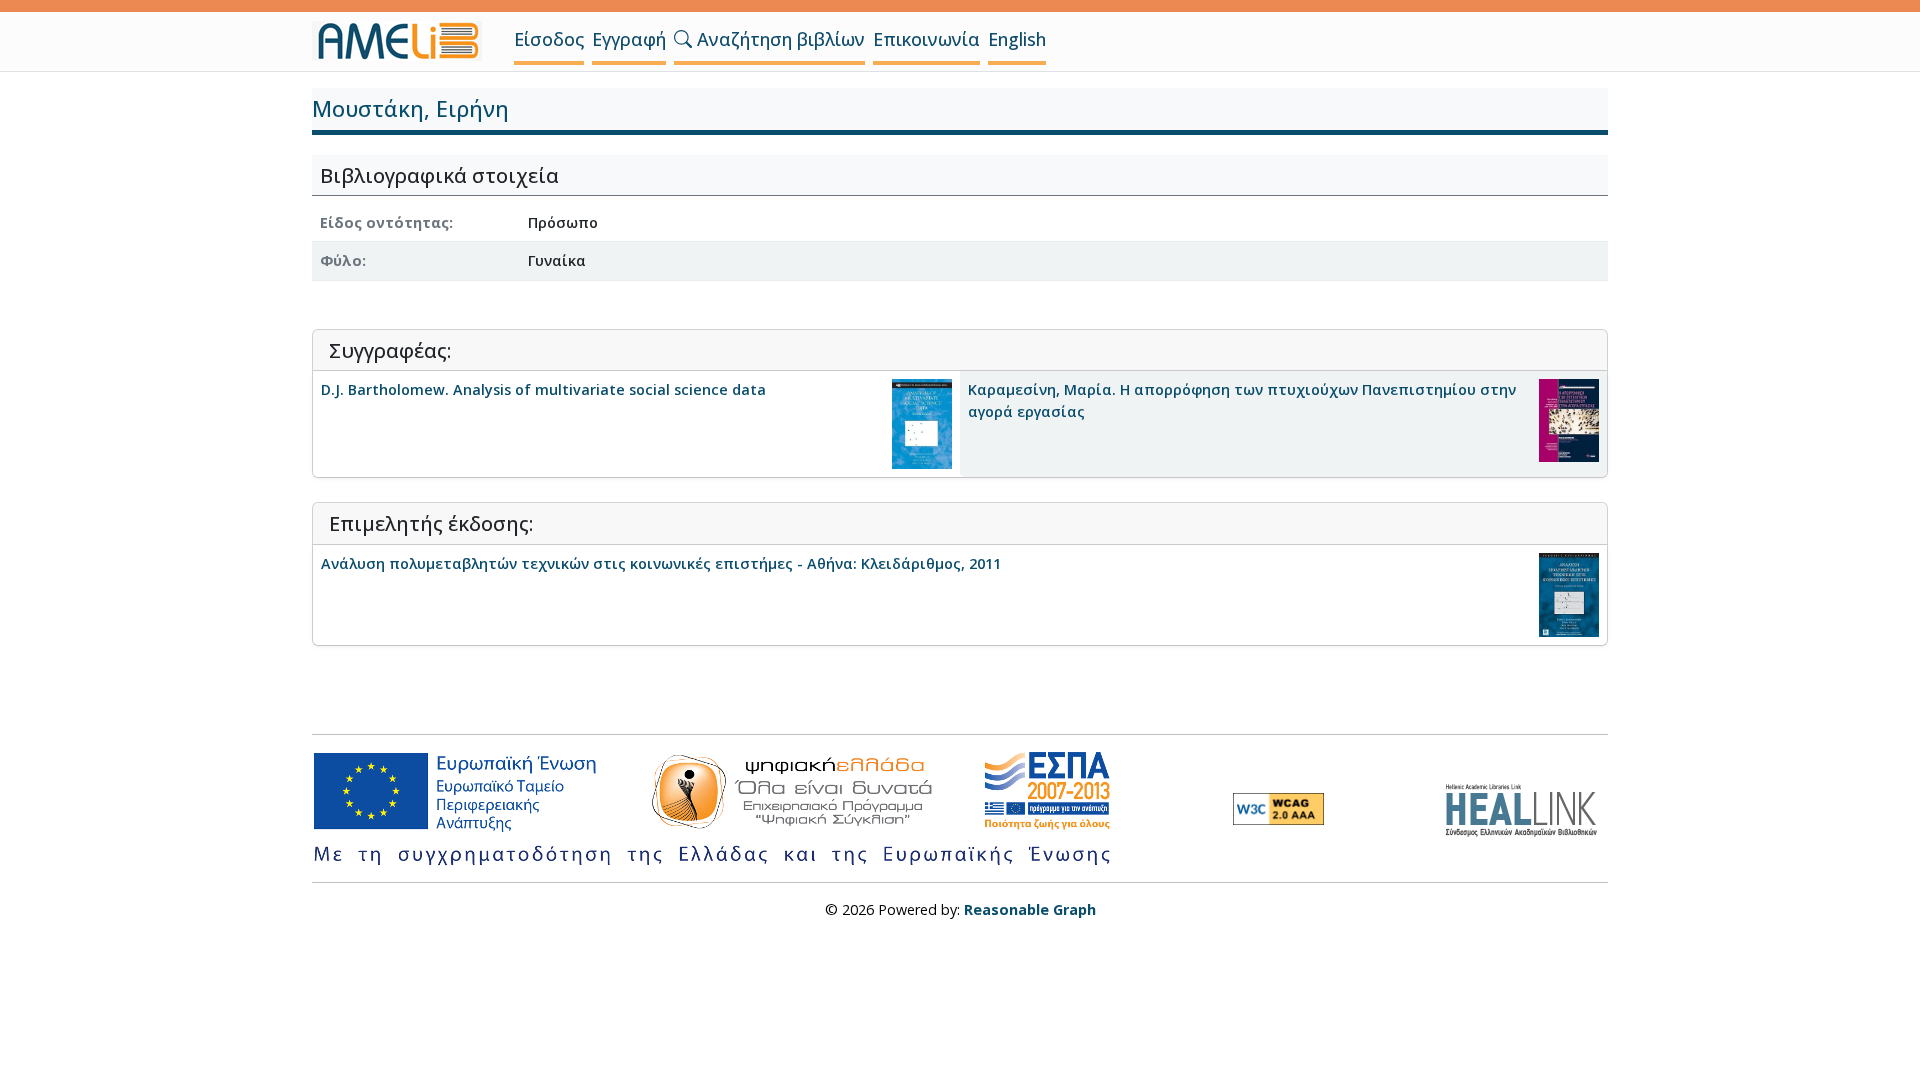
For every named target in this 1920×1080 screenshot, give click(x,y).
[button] (683, 39)
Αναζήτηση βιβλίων (778, 39)
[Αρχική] (405, 41)
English (1017, 39)
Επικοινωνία (926, 39)
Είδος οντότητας (384, 222)
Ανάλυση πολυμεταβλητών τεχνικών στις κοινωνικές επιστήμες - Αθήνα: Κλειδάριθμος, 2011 (661, 563)
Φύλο (341, 260)
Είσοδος (549, 39)
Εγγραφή (629, 39)
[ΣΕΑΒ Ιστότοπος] (1526, 807)
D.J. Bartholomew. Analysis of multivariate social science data (543, 389)
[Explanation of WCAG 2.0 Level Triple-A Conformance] (1278, 809)
